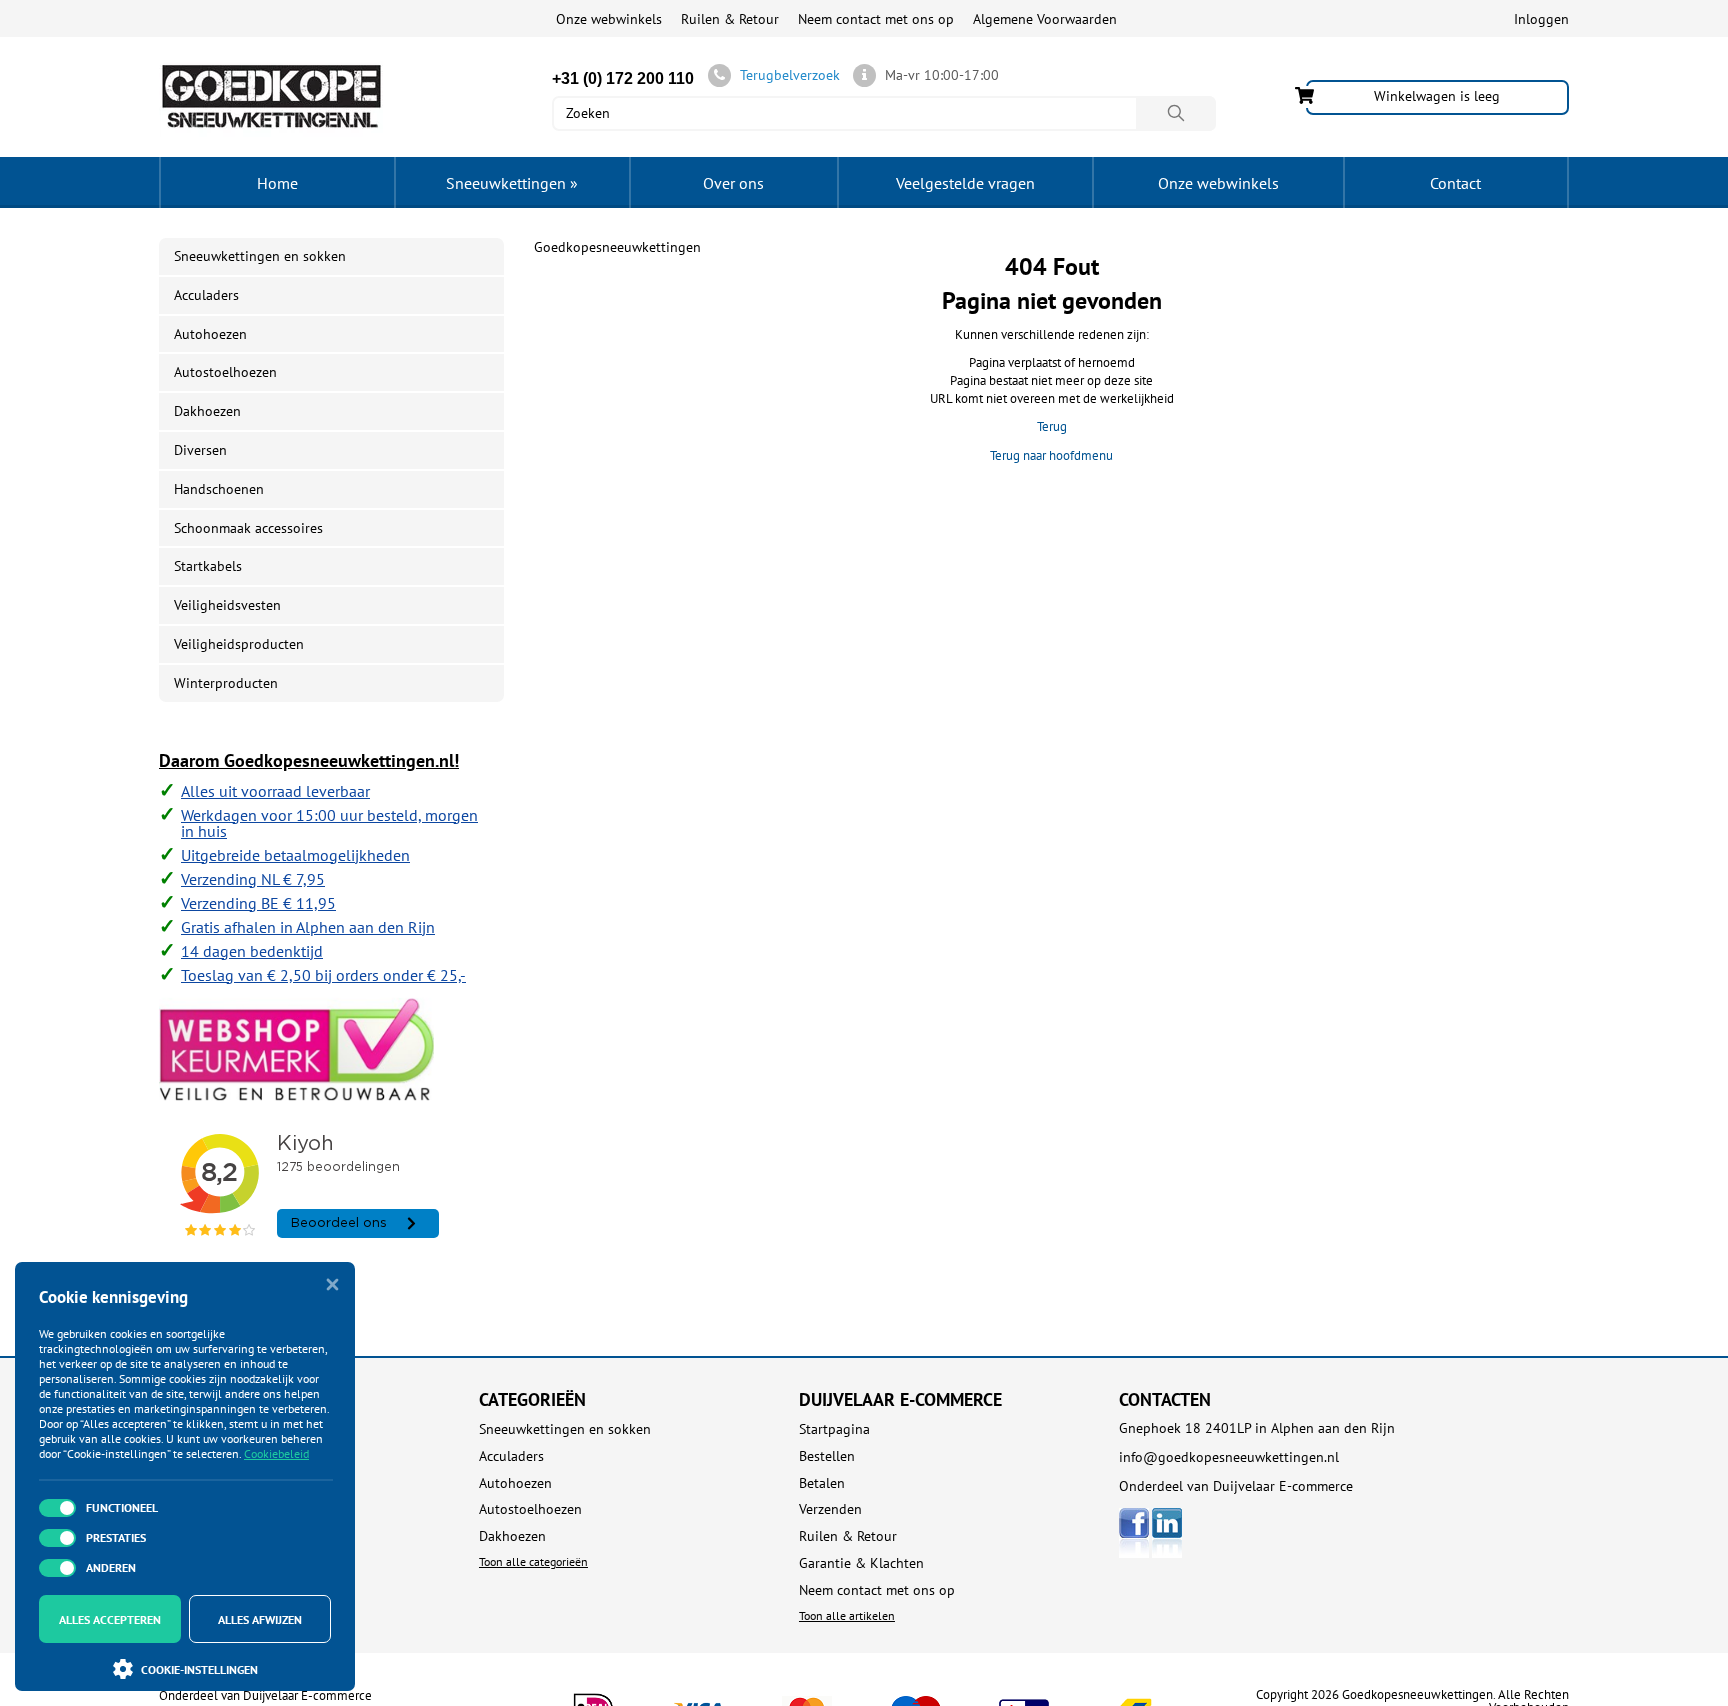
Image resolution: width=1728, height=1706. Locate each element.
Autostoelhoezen (225, 372)
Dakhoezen (207, 411)
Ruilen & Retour (730, 19)
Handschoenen (219, 489)
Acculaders (206, 295)
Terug (1052, 426)
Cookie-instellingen (199, 1669)
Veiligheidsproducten (239, 644)
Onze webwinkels (609, 19)
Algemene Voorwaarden (1045, 19)
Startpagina (834, 1429)
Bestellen (827, 1456)
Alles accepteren (110, 1619)
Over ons (733, 183)
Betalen (822, 1483)
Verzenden (830, 1509)
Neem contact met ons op (876, 19)
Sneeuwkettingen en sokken (260, 256)
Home (277, 183)
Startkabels (208, 566)
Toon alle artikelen (847, 1615)
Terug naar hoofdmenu (1051, 455)
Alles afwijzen (260, 1619)
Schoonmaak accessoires (248, 528)
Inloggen (1541, 19)
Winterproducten (226, 683)
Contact (1455, 183)
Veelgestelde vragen (965, 183)
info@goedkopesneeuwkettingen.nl (1229, 1457)
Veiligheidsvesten (227, 605)
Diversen (200, 450)
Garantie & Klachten (861, 1563)
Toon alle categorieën (533, 1561)
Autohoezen (210, 334)
